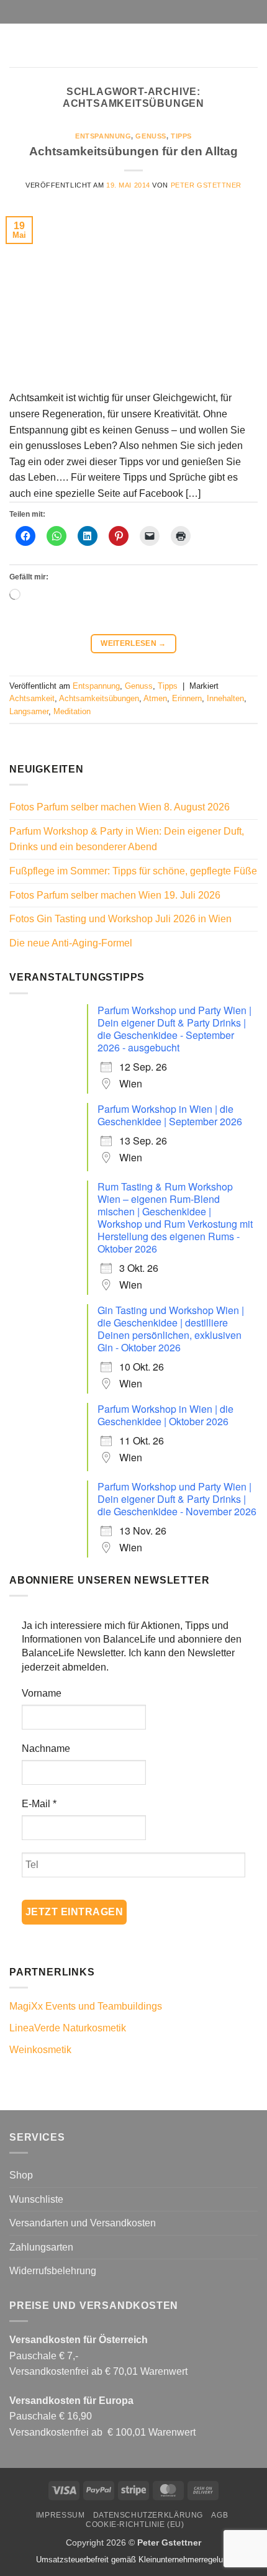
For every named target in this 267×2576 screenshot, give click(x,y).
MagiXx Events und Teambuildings (86, 2006)
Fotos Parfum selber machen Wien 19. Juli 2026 (115, 895)
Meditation (72, 711)
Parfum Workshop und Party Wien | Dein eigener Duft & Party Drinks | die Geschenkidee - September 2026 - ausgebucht (174, 1029)
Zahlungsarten (41, 2247)
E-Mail (39, 1804)
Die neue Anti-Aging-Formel (71, 943)
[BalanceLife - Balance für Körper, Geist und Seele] (133, 45)
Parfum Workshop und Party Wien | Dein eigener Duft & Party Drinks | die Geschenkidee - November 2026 (177, 1499)
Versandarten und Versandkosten (83, 2223)
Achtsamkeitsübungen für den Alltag (133, 151)
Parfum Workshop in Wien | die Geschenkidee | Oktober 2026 (165, 1415)
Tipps (181, 136)
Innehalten (225, 698)
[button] (17, 45)
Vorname (42, 1693)
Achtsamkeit (32, 698)
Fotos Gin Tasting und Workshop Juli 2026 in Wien (120, 919)
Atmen (155, 698)
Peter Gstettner (206, 185)
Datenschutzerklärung (148, 2515)
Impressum (61, 2515)
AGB (219, 2515)
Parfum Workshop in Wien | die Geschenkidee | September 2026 (170, 1115)
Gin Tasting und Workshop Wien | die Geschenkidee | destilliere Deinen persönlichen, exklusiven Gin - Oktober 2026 (171, 1329)
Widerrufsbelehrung (53, 2271)
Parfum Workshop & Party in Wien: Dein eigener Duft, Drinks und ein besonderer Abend (127, 839)
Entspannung (103, 136)
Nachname (46, 1748)
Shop (21, 2175)
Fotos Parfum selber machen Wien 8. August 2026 (120, 807)
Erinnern (187, 698)
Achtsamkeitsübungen (99, 698)
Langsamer (29, 711)
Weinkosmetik (40, 2050)
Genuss (151, 136)
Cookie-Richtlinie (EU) (135, 2524)
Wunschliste (36, 2199)
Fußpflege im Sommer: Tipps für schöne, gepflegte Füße (133, 871)
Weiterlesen (133, 643)
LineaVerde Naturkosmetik (68, 2028)
